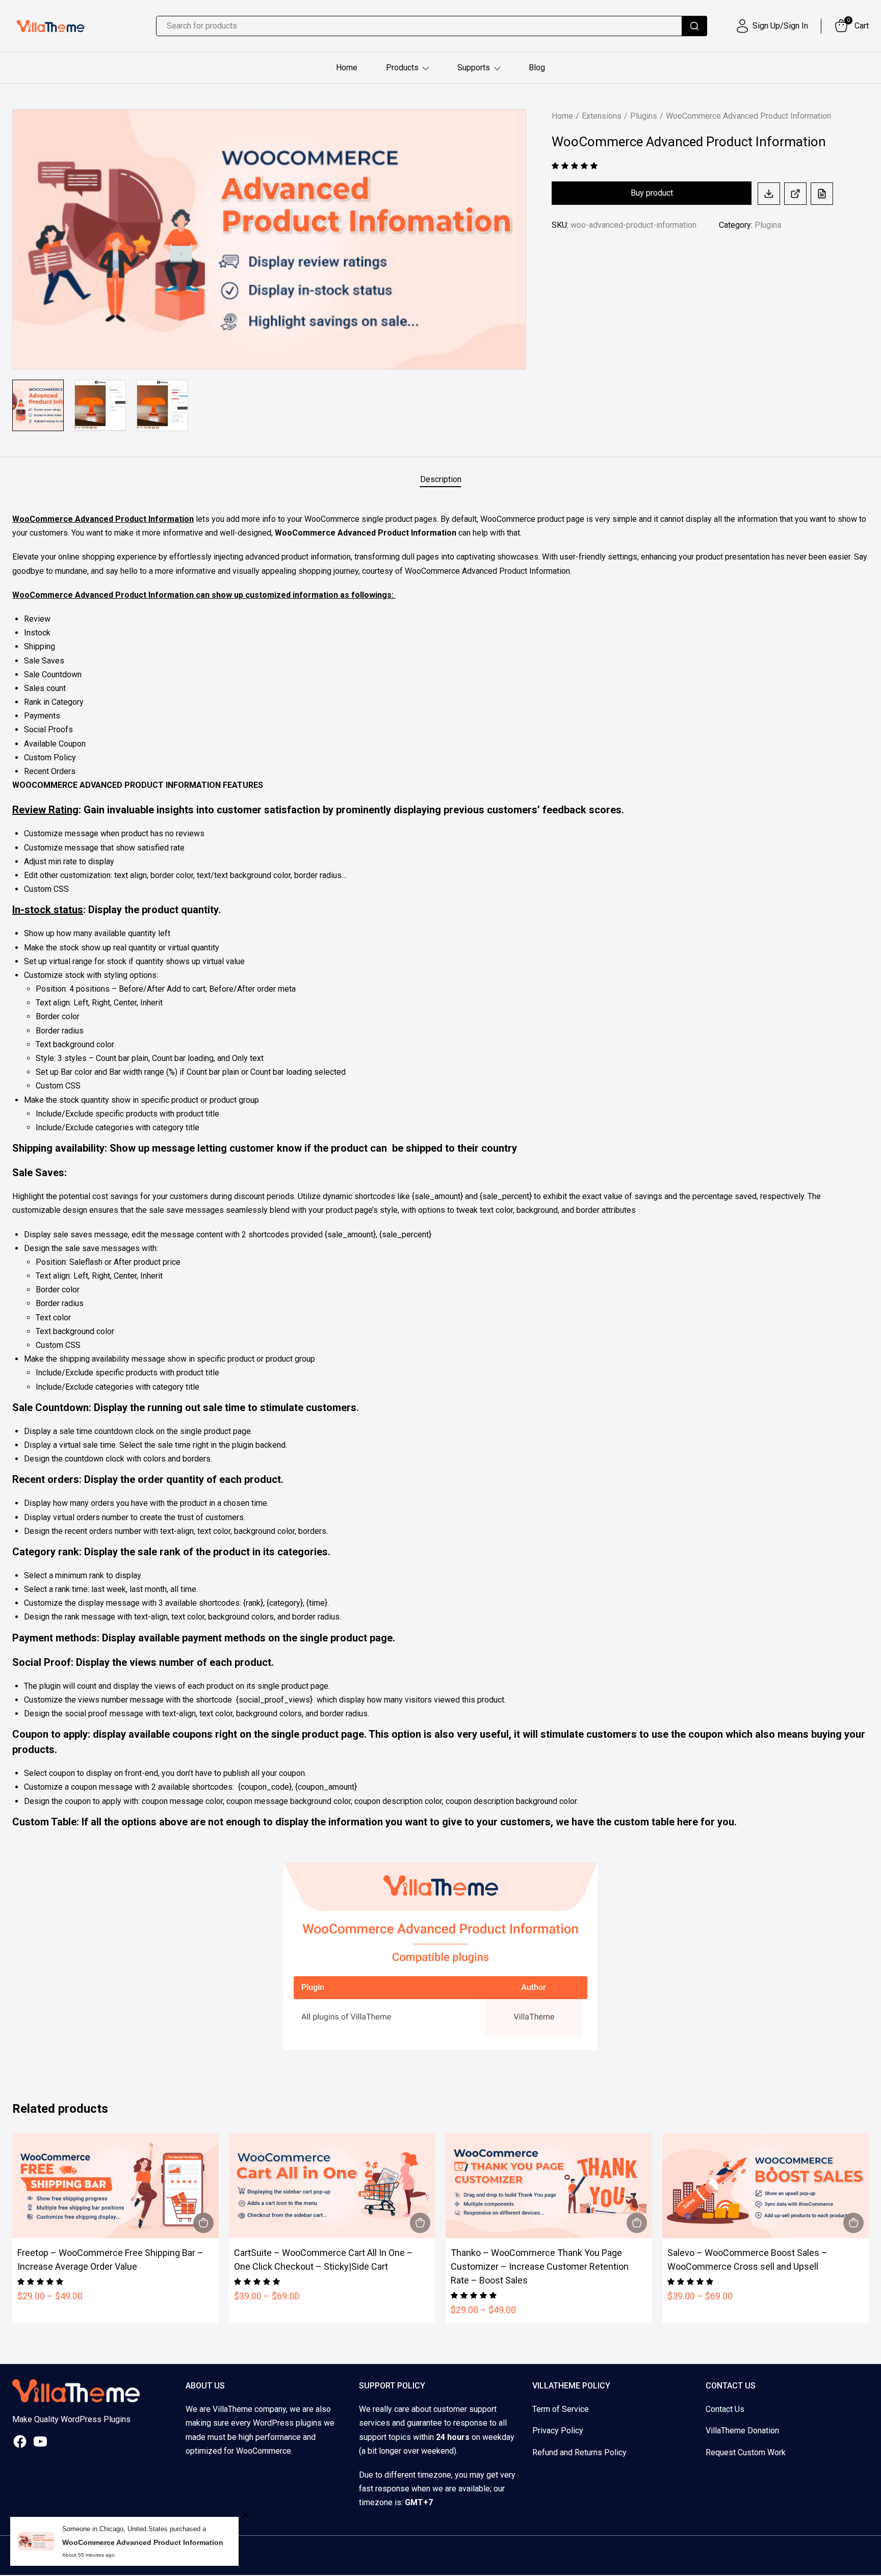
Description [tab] (441, 479)
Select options (203, 2223)
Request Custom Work (746, 2452)
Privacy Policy (558, 2431)
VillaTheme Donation (742, 2431)
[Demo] (795, 194)
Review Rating (45, 810)
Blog (537, 68)
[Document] (822, 194)
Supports (474, 68)
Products (402, 68)
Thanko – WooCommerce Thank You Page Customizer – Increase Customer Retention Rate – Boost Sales (540, 2266)
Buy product (652, 193)
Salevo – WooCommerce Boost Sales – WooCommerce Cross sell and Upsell (747, 2260)
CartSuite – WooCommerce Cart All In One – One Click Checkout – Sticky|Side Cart (323, 2260)
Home (347, 68)
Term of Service (561, 2409)
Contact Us (725, 2409)
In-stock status (48, 910)
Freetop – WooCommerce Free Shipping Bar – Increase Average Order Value (110, 2260)
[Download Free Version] (769, 194)
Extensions (602, 116)
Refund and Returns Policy (579, 2452)
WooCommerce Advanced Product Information (143, 2542)
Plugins (644, 116)
